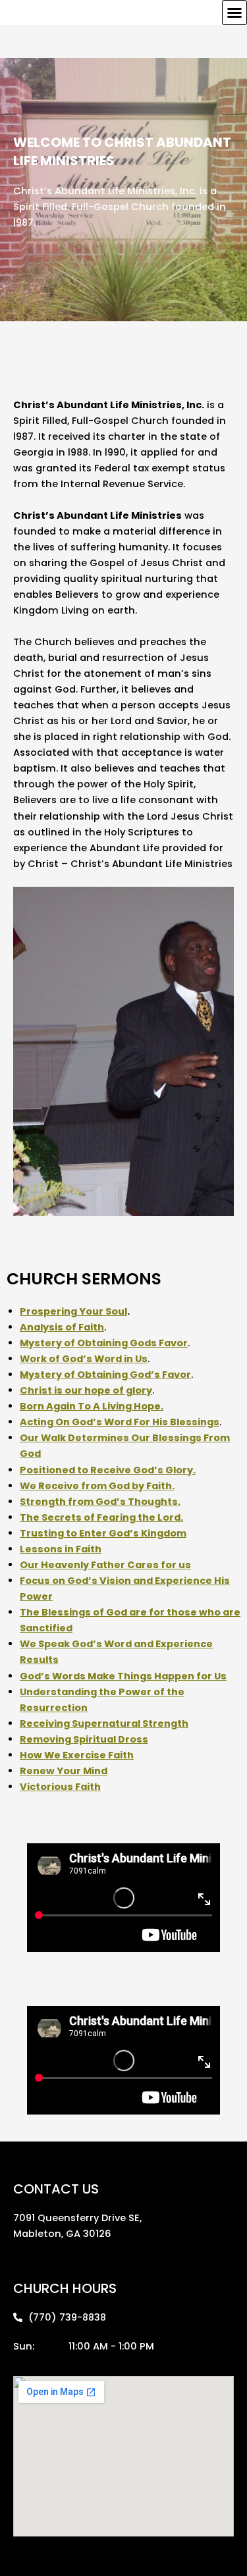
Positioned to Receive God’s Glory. (108, 1470)
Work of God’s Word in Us (84, 1359)
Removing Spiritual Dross (84, 1739)
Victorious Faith (60, 1787)
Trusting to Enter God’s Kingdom (103, 1533)
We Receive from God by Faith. (97, 1486)
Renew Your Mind (64, 1771)
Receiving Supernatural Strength (104, 1723)
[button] (234, 13)
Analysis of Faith (62, 1327)
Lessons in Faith (61, 1549)
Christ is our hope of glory (86, 1390)
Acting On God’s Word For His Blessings (120, 1422)
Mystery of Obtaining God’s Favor (105, 1375)
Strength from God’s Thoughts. (100, 1502)
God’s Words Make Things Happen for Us (123, 1676)
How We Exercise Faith (77, 1755)
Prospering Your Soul (73, 1311)
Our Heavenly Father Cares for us (105, 1565)
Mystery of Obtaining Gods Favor (104, 1343)
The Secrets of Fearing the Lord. (101, 1517)
